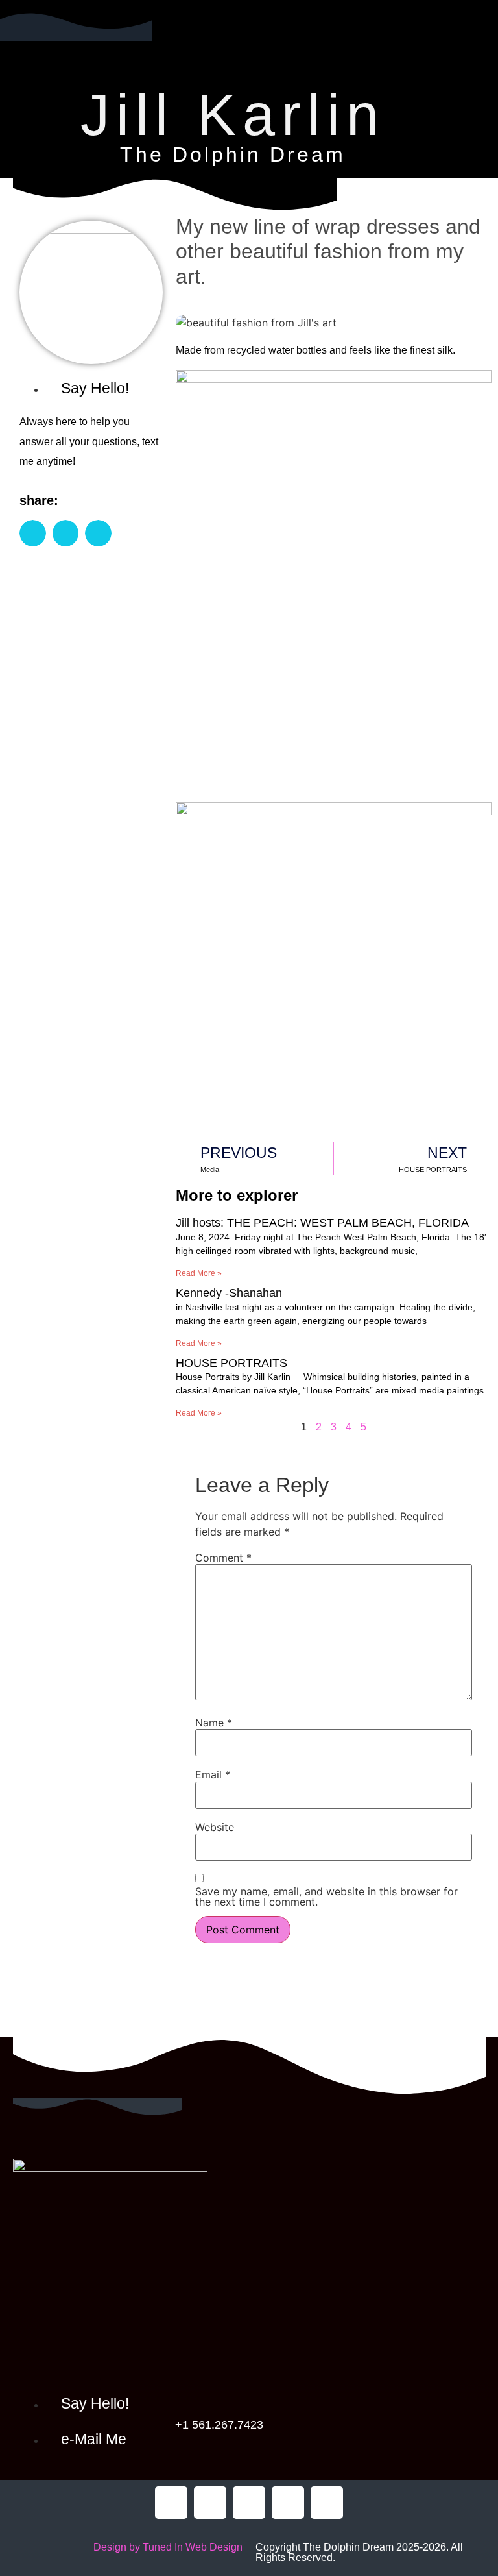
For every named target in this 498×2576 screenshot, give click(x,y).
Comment (223, 1558)
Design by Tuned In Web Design (168, 2547)
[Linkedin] (327, 2503)
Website (215, 1827)
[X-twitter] (210, 2503)
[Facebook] (171, 2503)
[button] (244, 55)
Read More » (199, 1273)
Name (214, 1723)
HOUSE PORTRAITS (231, 1363)
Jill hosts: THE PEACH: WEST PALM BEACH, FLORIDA (322, 1223)
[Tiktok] (249, 2503)
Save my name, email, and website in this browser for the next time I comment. (326, 1896)
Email (213, 1774)
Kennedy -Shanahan (229, 1293)
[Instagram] (288, 2503)
